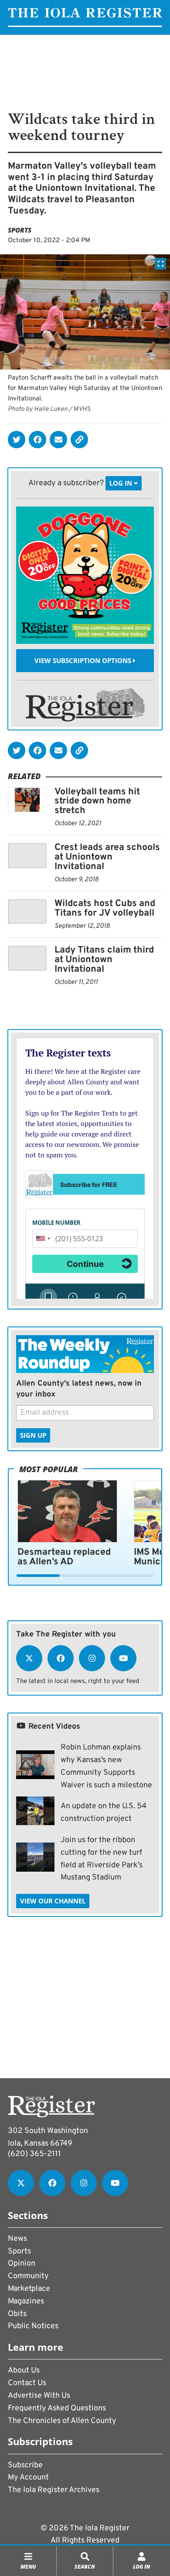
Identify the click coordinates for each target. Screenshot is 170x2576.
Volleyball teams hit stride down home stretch (97, 801)
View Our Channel (53, 1901)
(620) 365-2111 (34, 2154)
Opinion (22, 2264)
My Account (28, 2478)
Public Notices (33, 2326)
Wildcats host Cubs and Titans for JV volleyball (105, 908)
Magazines (26, 2301)
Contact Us (27, 2383)
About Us (24, 2371)
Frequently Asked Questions (57, 2408)
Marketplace (29, 2289)
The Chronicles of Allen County (62, 2421)
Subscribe (25, 2465)
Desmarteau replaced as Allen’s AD (64, 1557)
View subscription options (84, 660)
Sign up (33, 1435)
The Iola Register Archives (54, 2490)
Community (28, 2276)
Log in (122, 483)
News (17, 2239)
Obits (17, 2314)
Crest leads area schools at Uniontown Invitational (107, 857)
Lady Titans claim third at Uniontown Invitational (104, 960)
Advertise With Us (39, 2396)
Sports (20, 230)
